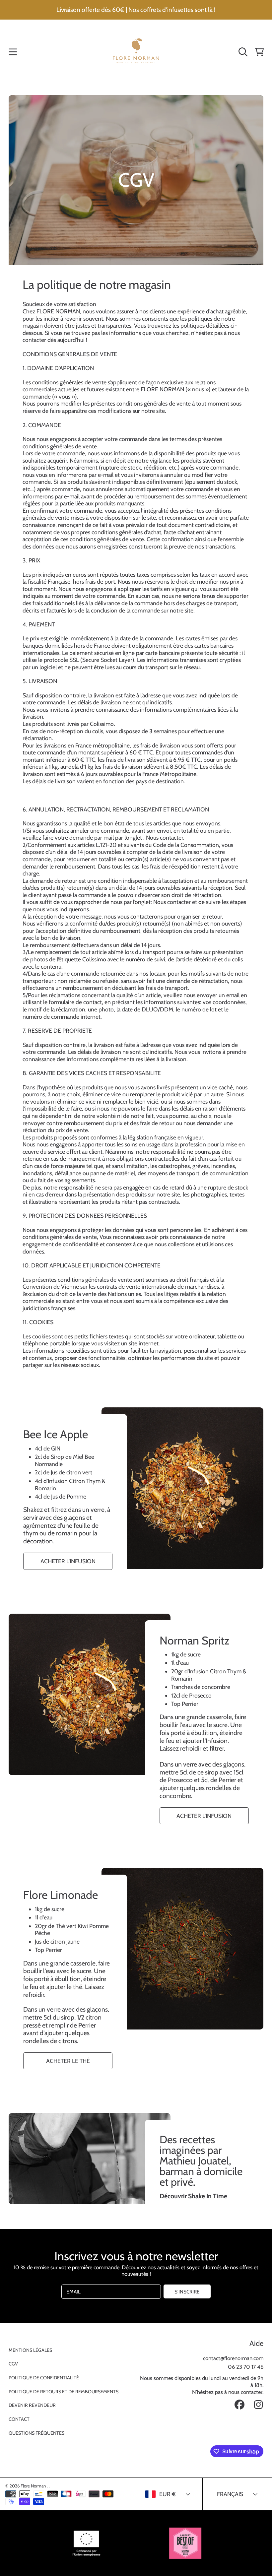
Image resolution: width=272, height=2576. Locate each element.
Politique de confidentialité (44, 2378)
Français (230, 2494)
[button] (13, 52)
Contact (19, 2419)
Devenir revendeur (32, 2405)
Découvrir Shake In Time (193, 2196)
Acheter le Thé (68, 2061)
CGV (13, 2364)
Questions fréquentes (36, 2433)
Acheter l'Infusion (68, 1561)
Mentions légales (30, 2350)
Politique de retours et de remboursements (64, 2392)
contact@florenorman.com (233, 2358)
